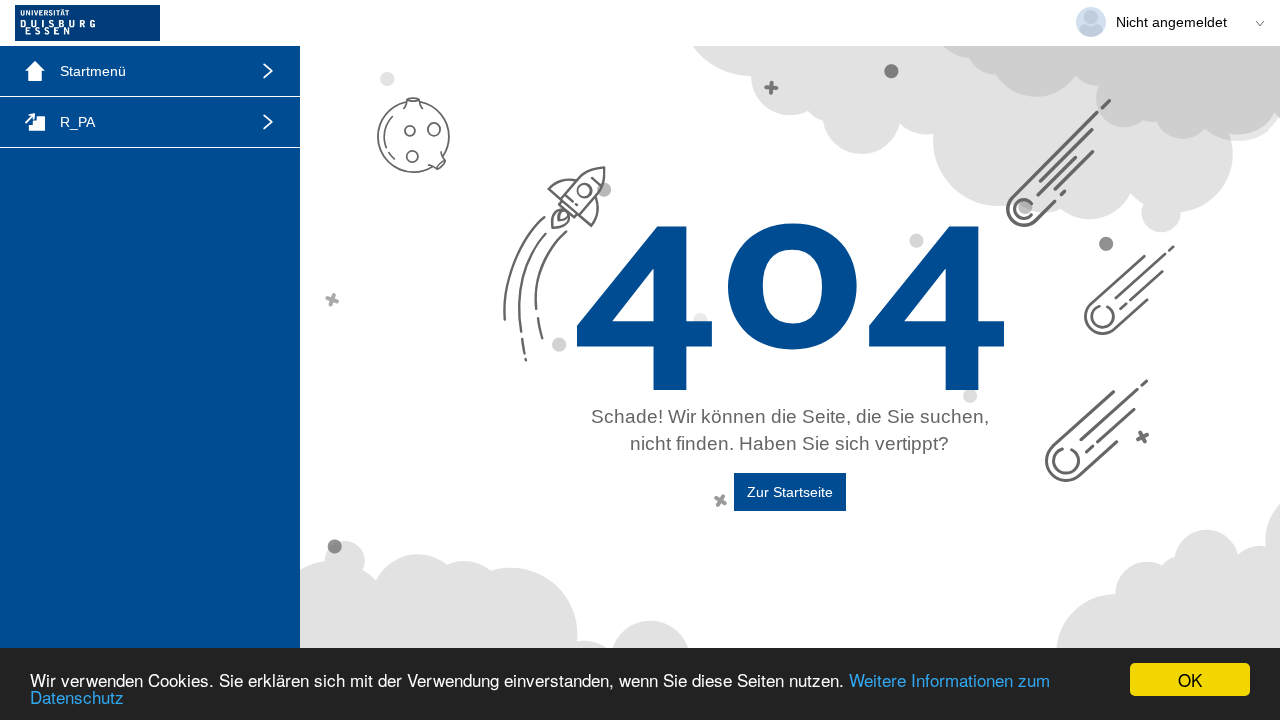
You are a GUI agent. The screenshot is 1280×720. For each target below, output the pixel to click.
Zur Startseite (790, 492)
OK (1190, 679)
